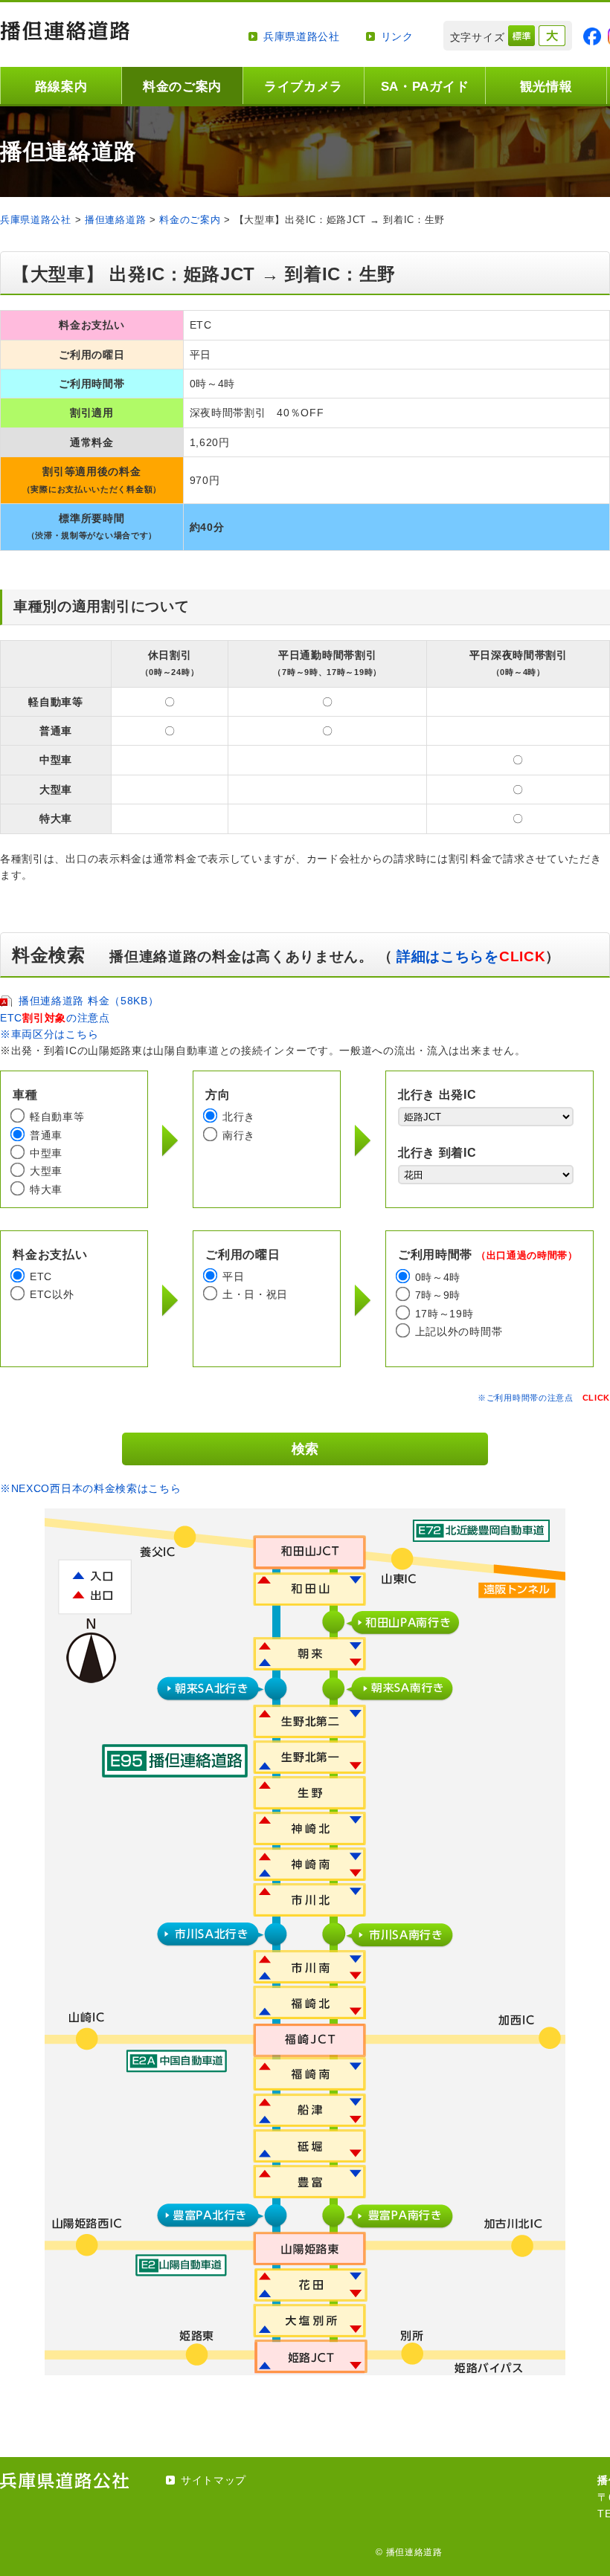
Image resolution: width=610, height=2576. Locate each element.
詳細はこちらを (469, 956)
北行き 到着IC (437, 1153)
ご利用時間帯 (488, 1255)
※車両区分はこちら (49, 1034)
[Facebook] (592, 36)
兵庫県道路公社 (302, 36)
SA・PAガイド (425, 87)
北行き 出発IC (437, 1095)
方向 (218, 1095)
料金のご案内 (182, 87)
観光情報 (546, 87)
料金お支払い (50, 1255)
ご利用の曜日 (243, 1255)
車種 (25, 1095)
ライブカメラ (304, 87)
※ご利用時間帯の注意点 (544, 1398)
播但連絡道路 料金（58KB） (89, 1001)
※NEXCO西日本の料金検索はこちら (91, 1488)
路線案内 (61, 87)
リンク (397, 36)
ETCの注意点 (55, 1018)
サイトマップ (213, 2480)
